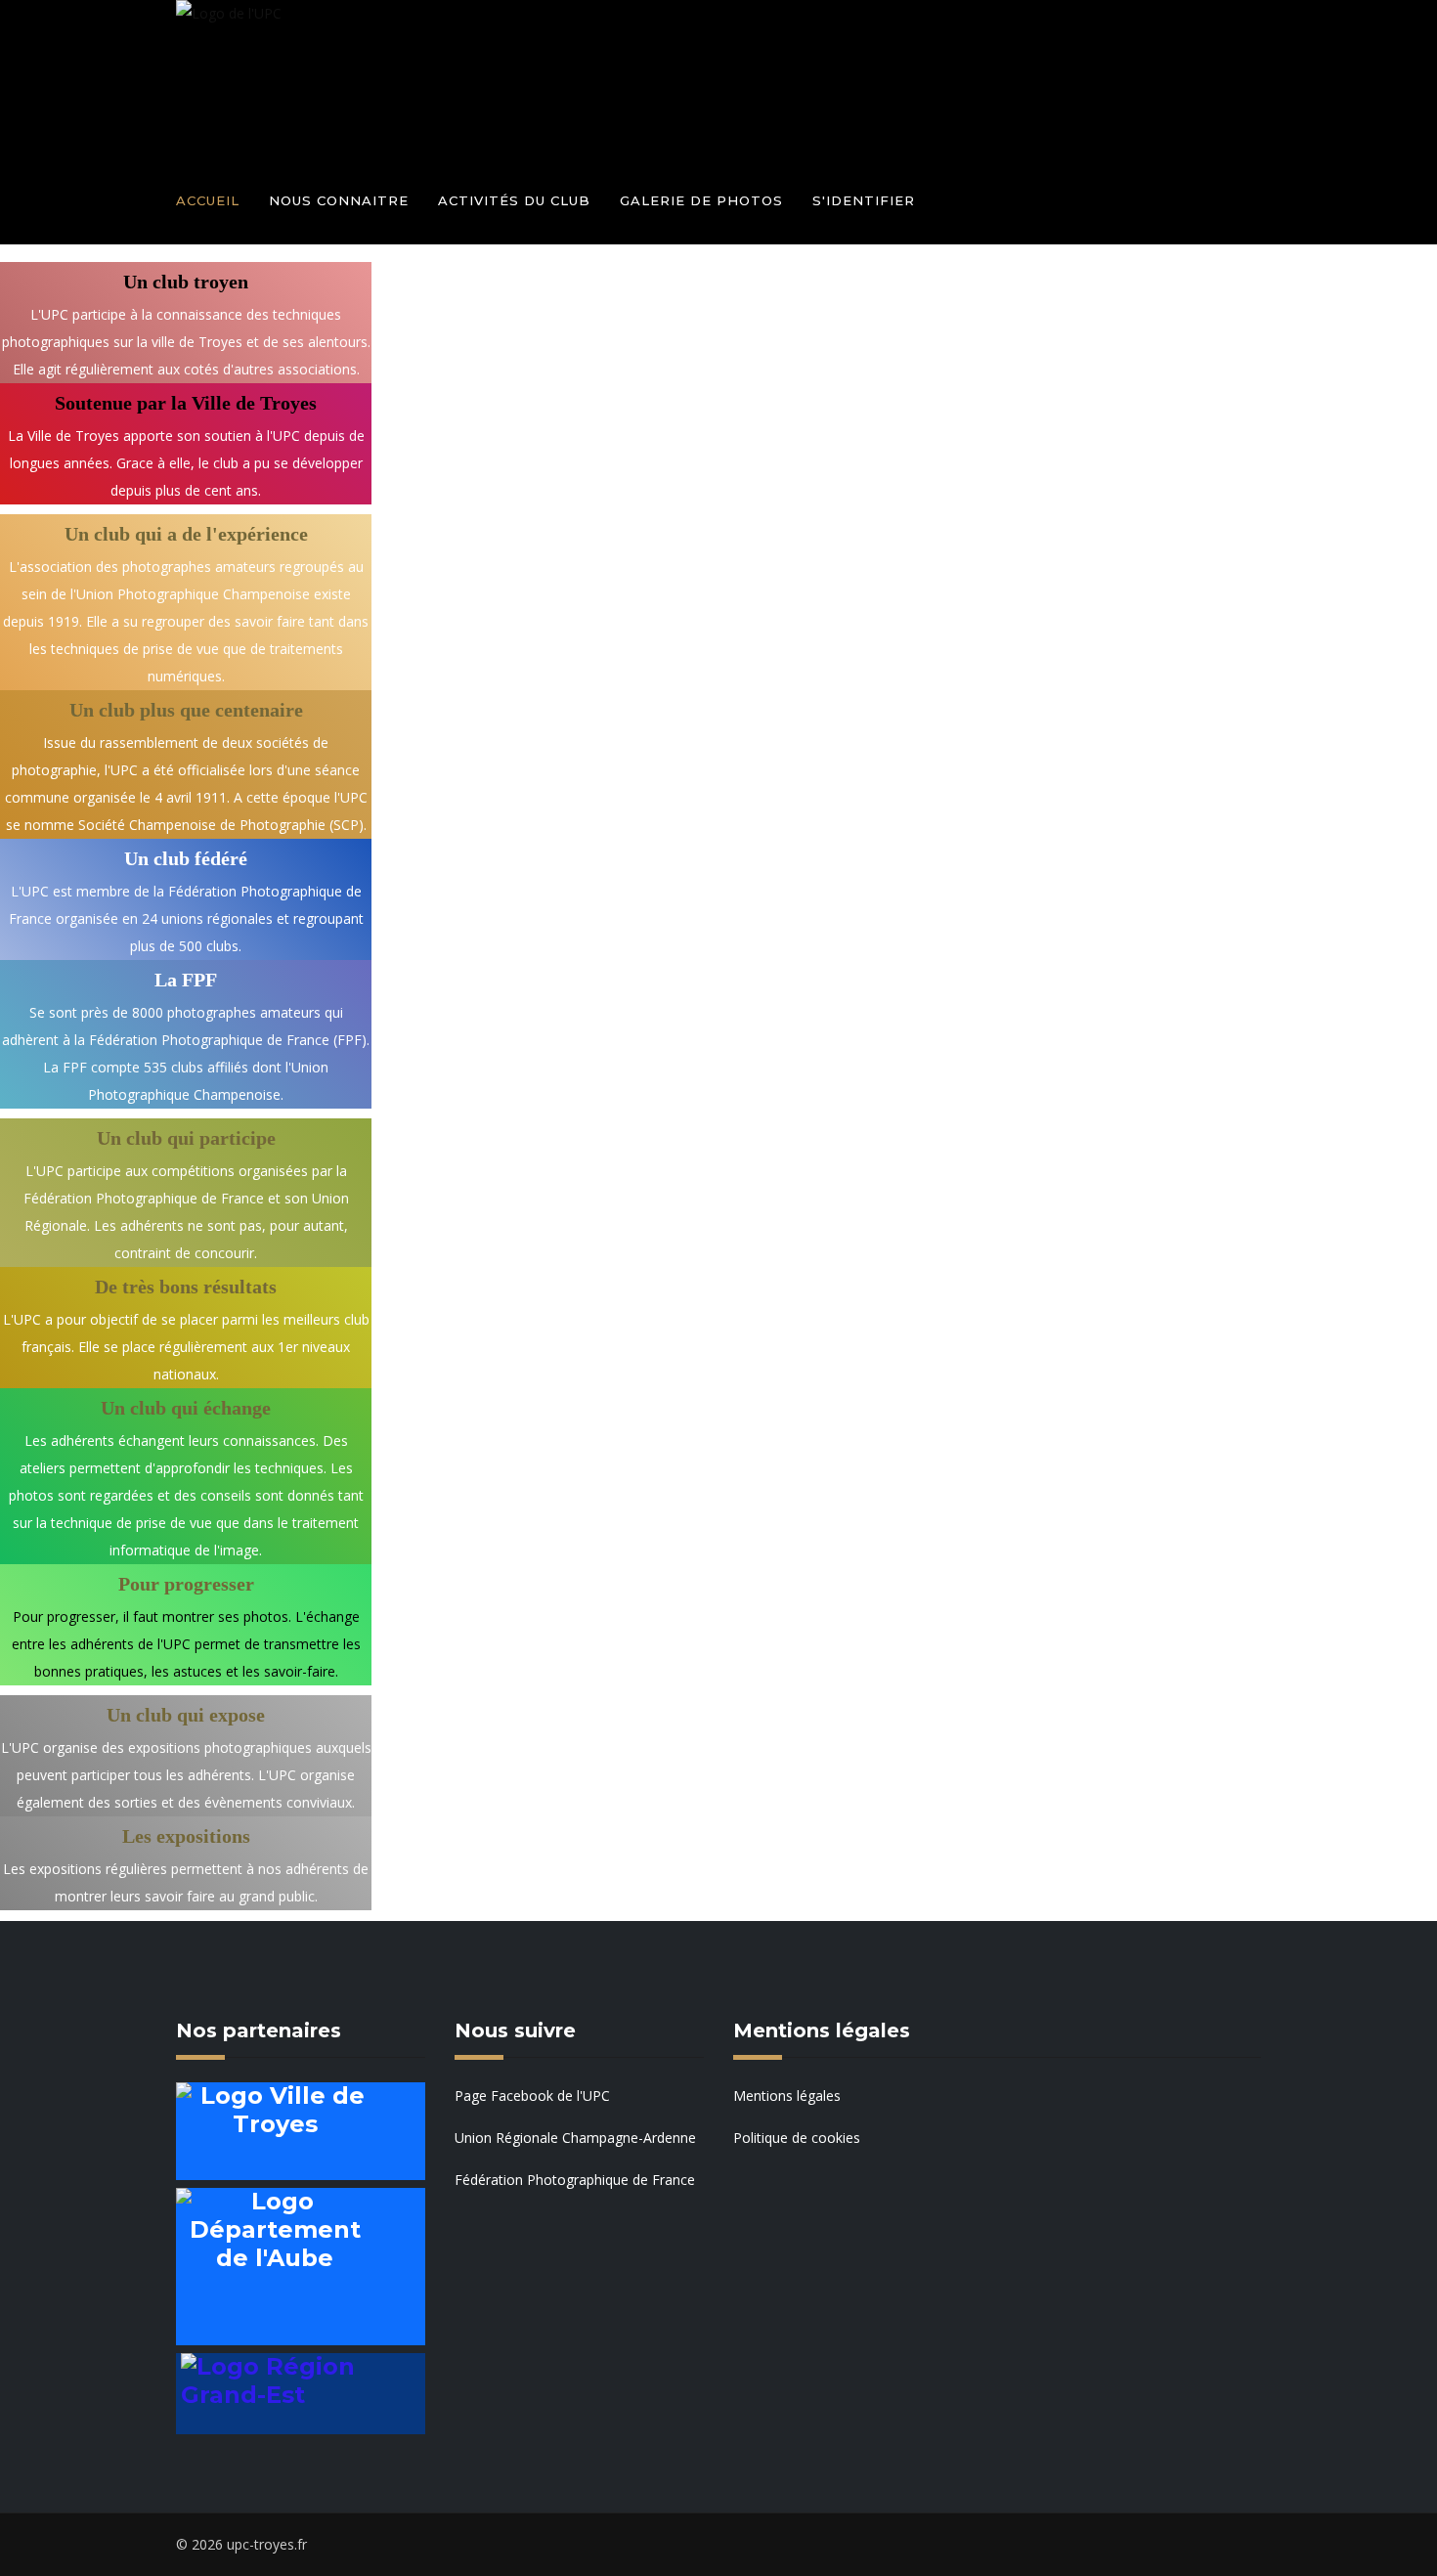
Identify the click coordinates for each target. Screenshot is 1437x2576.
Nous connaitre (339, 200)
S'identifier (864, 200)
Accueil (208, 200)
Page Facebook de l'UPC (532, 2096)
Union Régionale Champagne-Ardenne (575, 2138)
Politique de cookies (797, 2138)
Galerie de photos (701, 200)
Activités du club (514, 200)
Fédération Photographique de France (575, 2180)
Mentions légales (787, 2096)
